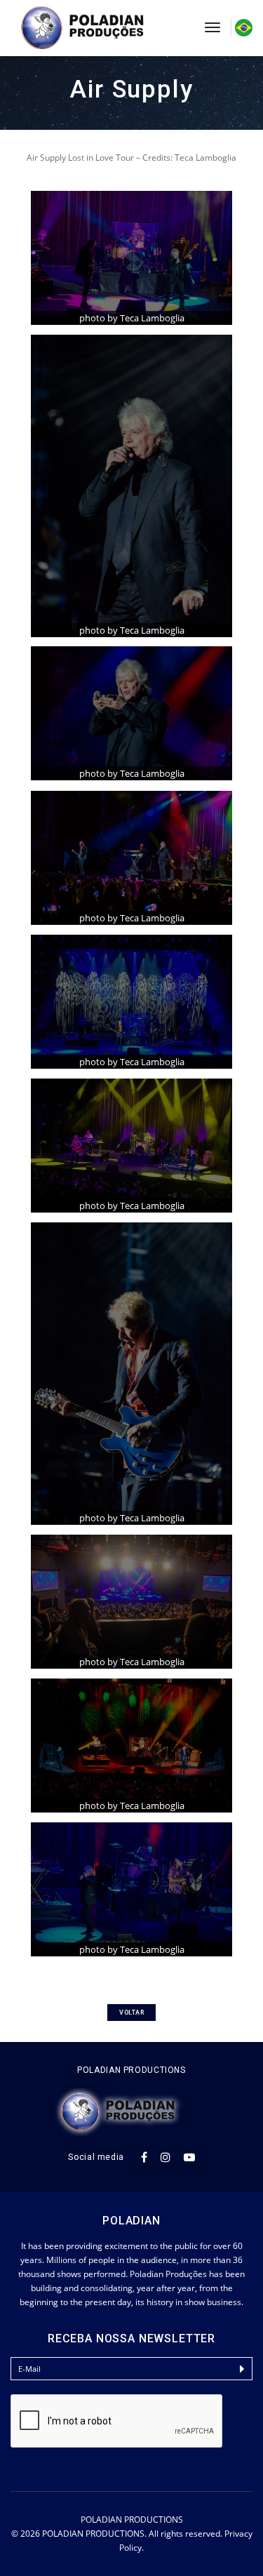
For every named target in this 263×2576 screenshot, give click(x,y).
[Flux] (97, 28)
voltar (131, 2013)
